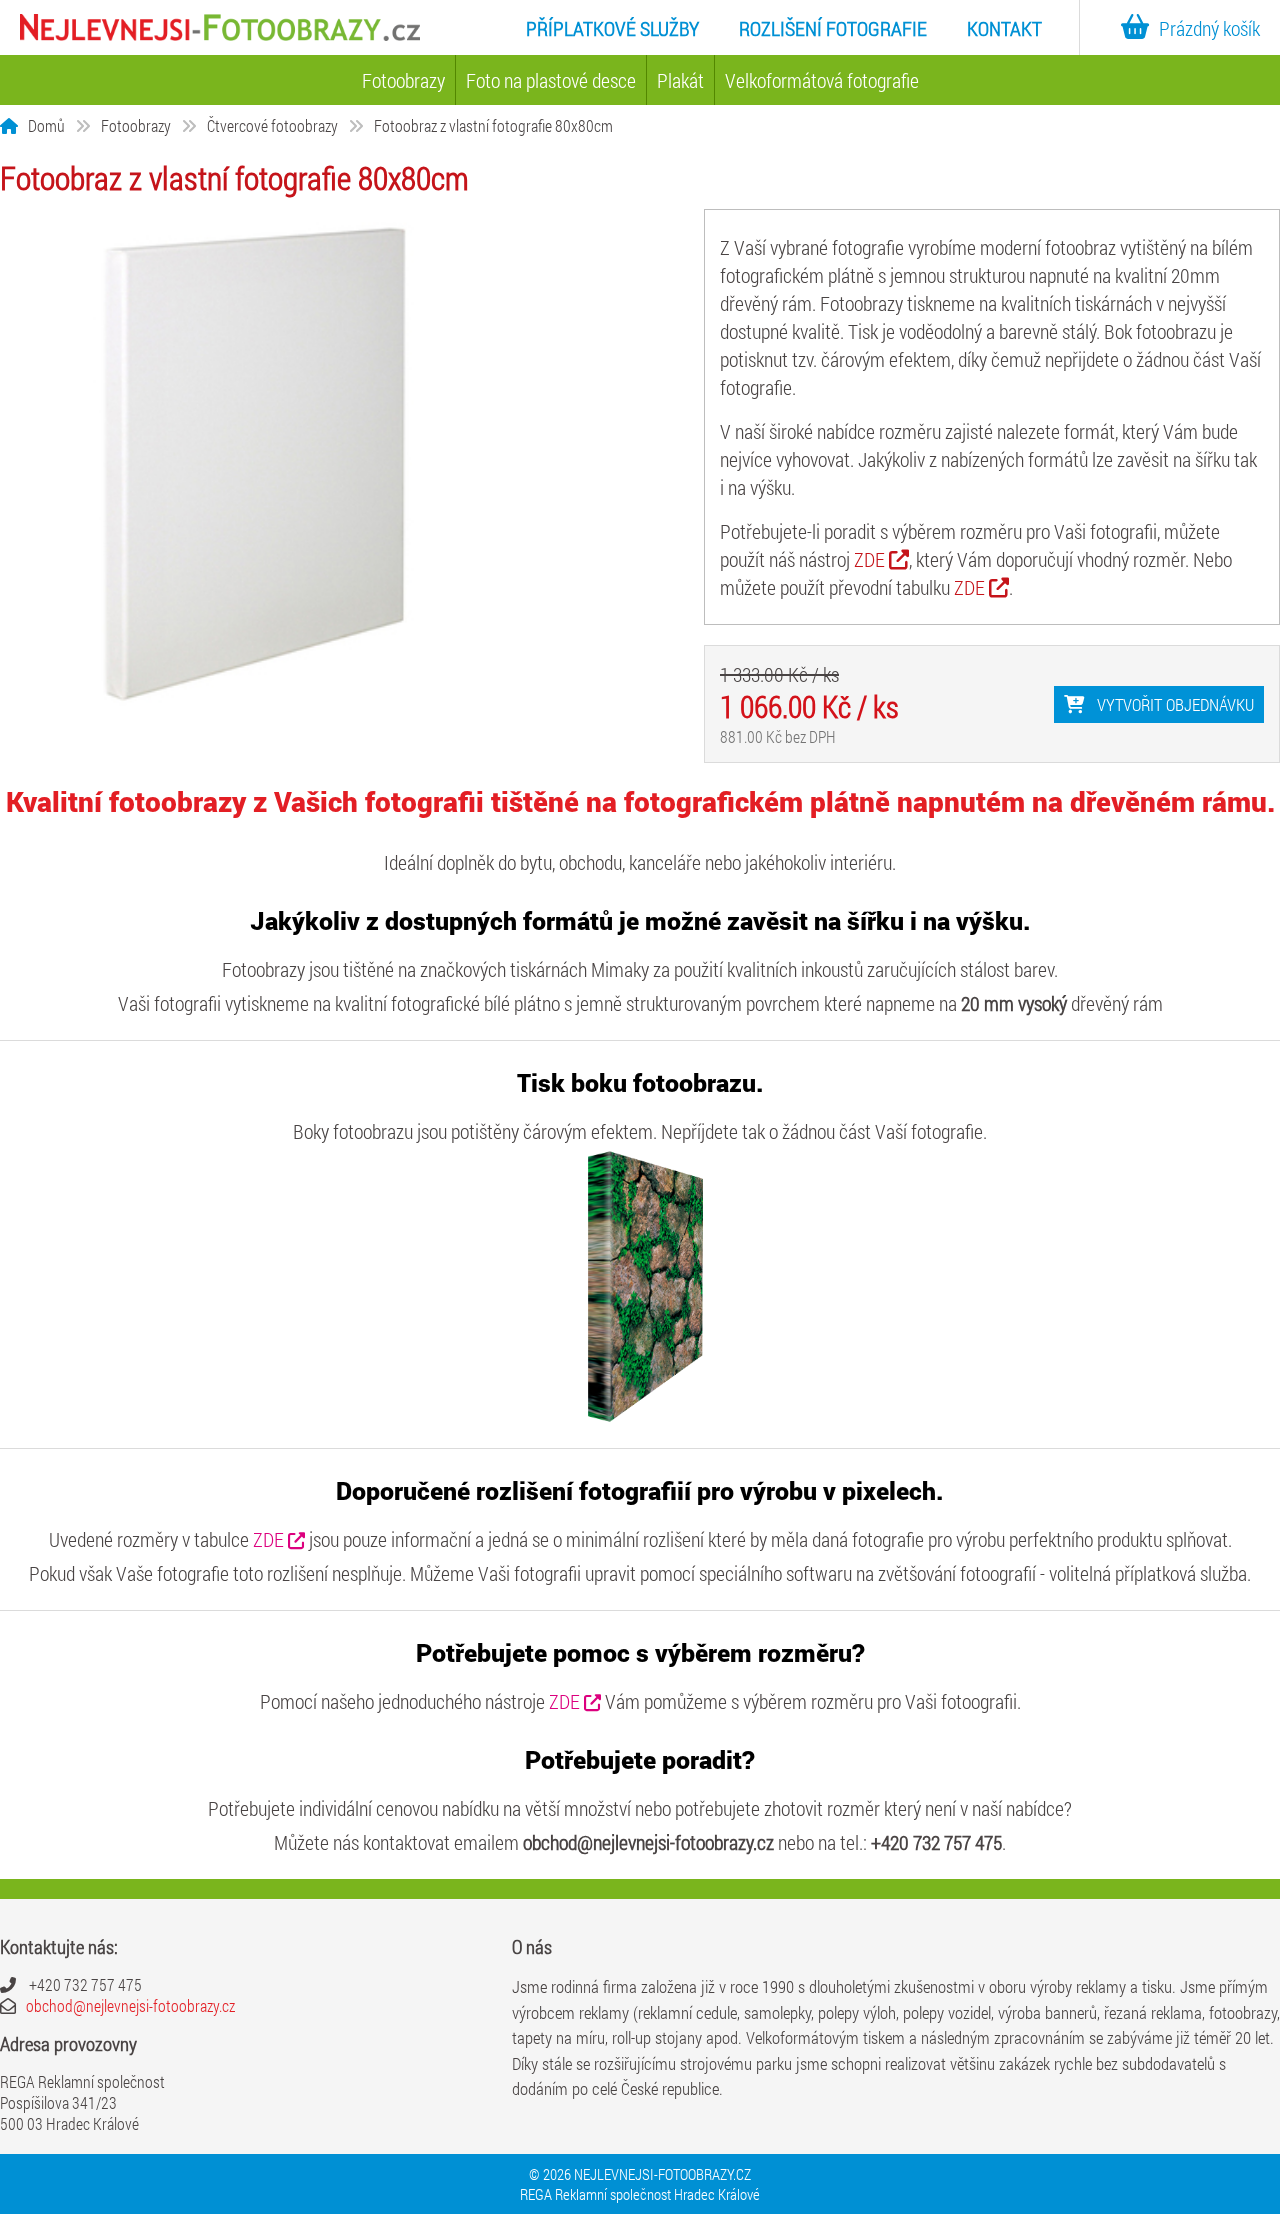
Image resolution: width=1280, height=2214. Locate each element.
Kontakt (1004, 28)
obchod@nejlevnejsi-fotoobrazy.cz (130, 2005)
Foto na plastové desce (551, 80)
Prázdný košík (1209, 28)
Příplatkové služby (612, 28)
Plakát (680, 80)
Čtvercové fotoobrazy (272, 125)
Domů (46, 125)
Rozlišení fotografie (833, 28)
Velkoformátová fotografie (822, 80)
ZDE (871, 559)
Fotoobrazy (403, 80)
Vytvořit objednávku (1173, 704)
